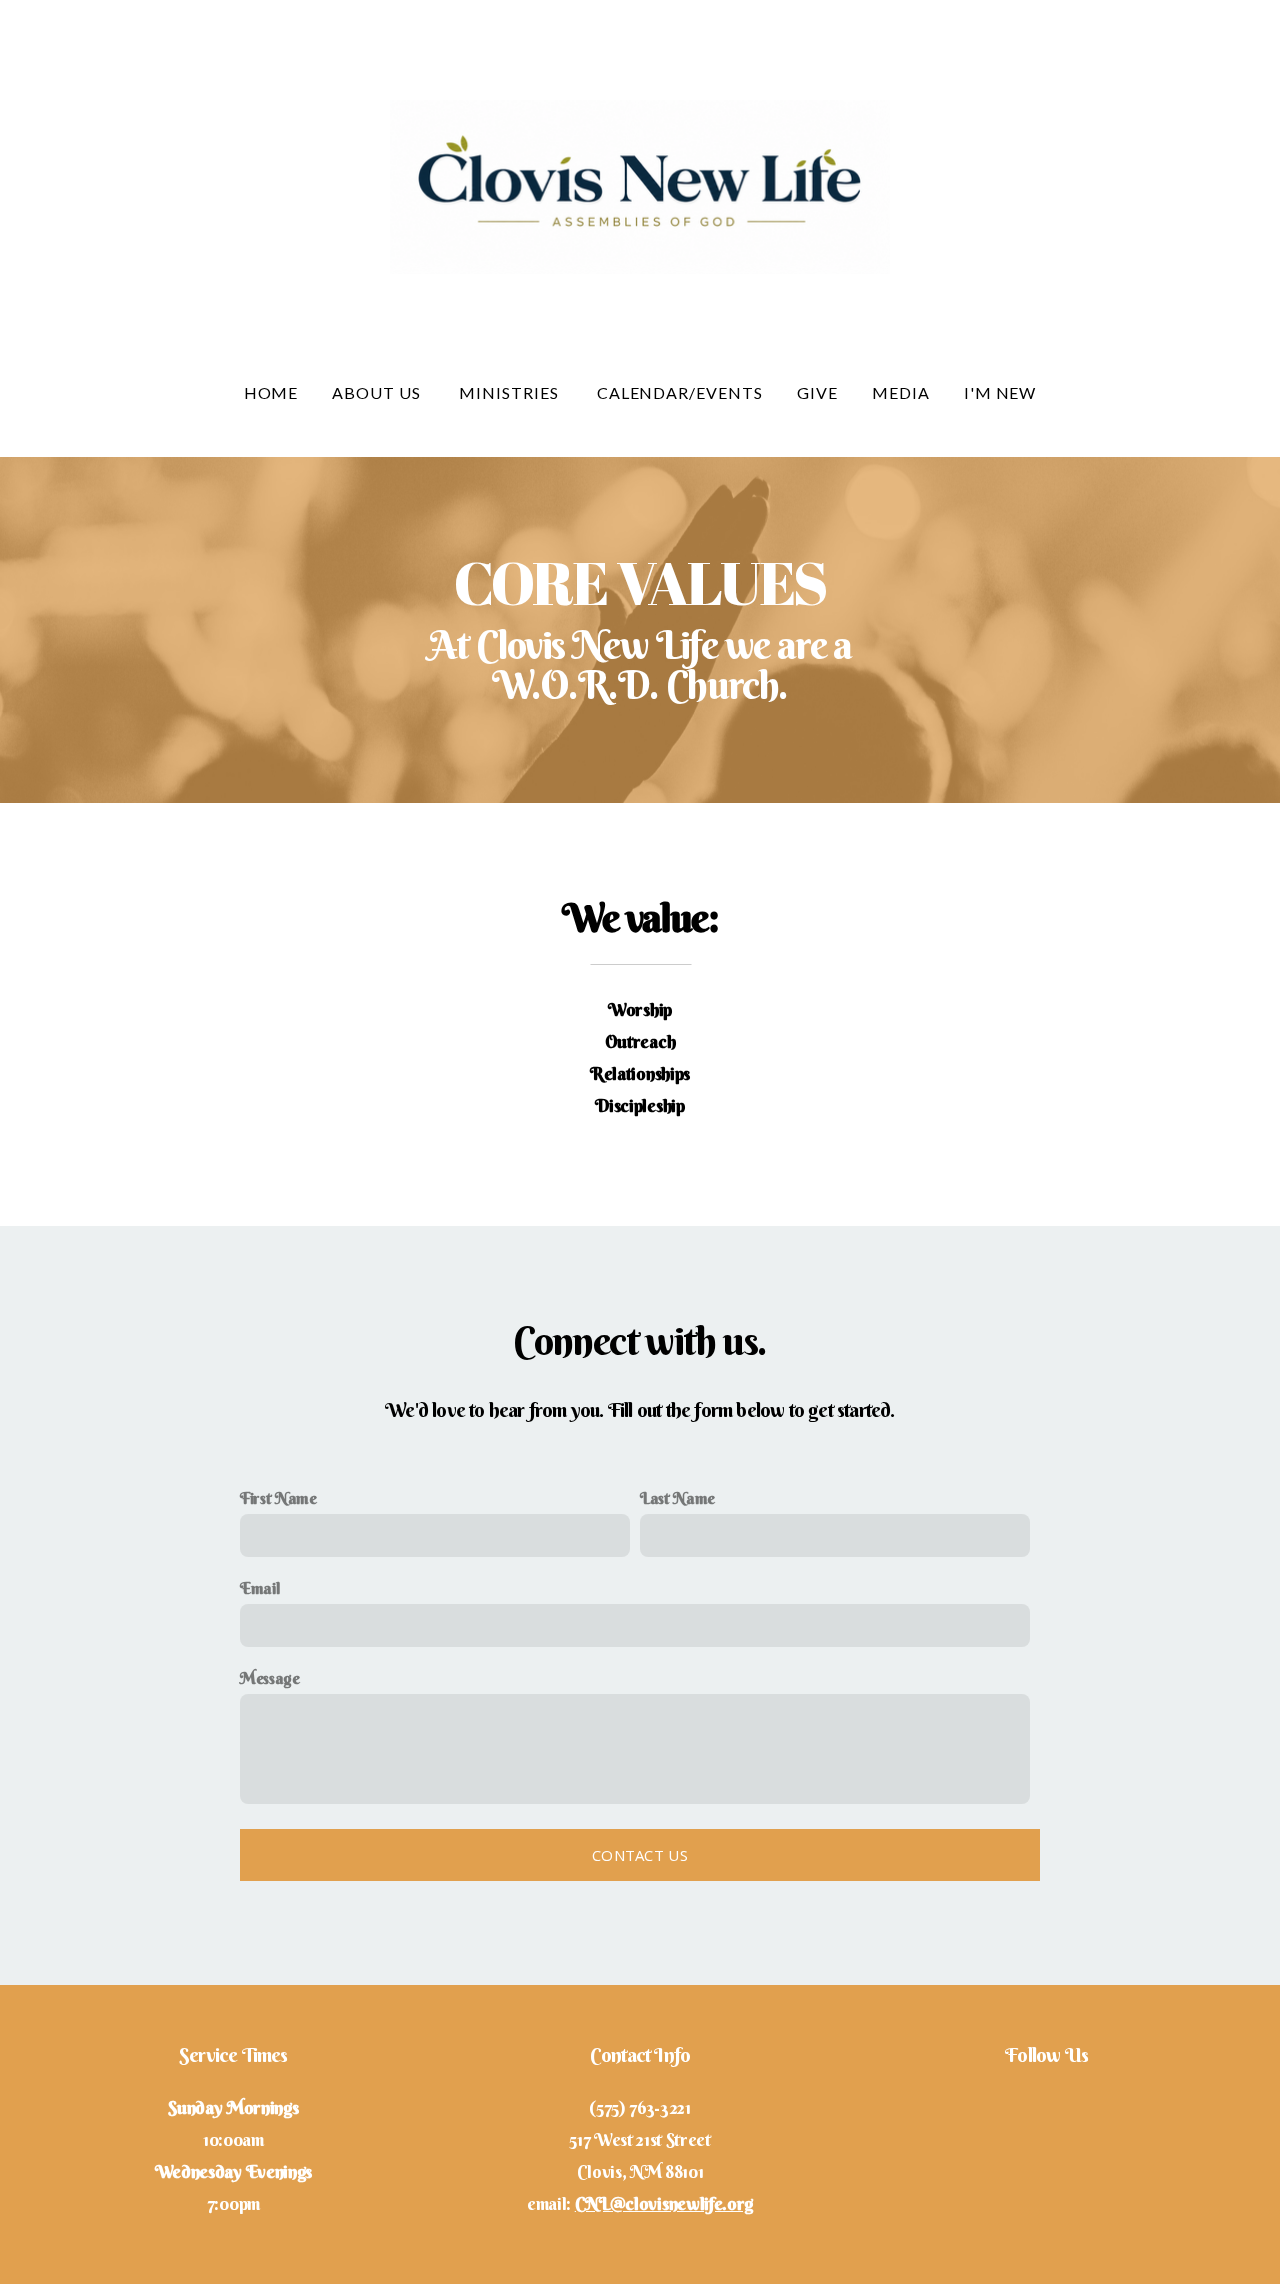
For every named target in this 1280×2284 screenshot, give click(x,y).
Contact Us (640, 1855)
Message (270, 1678)
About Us (378, 392)
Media (901, 392)
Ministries (511, 392)
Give (817, 392)
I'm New (1000, 392)
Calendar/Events (680, 392)
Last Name (677, 1498)
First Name (278, 1498)
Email (259, 1588)
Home (271, 392)
